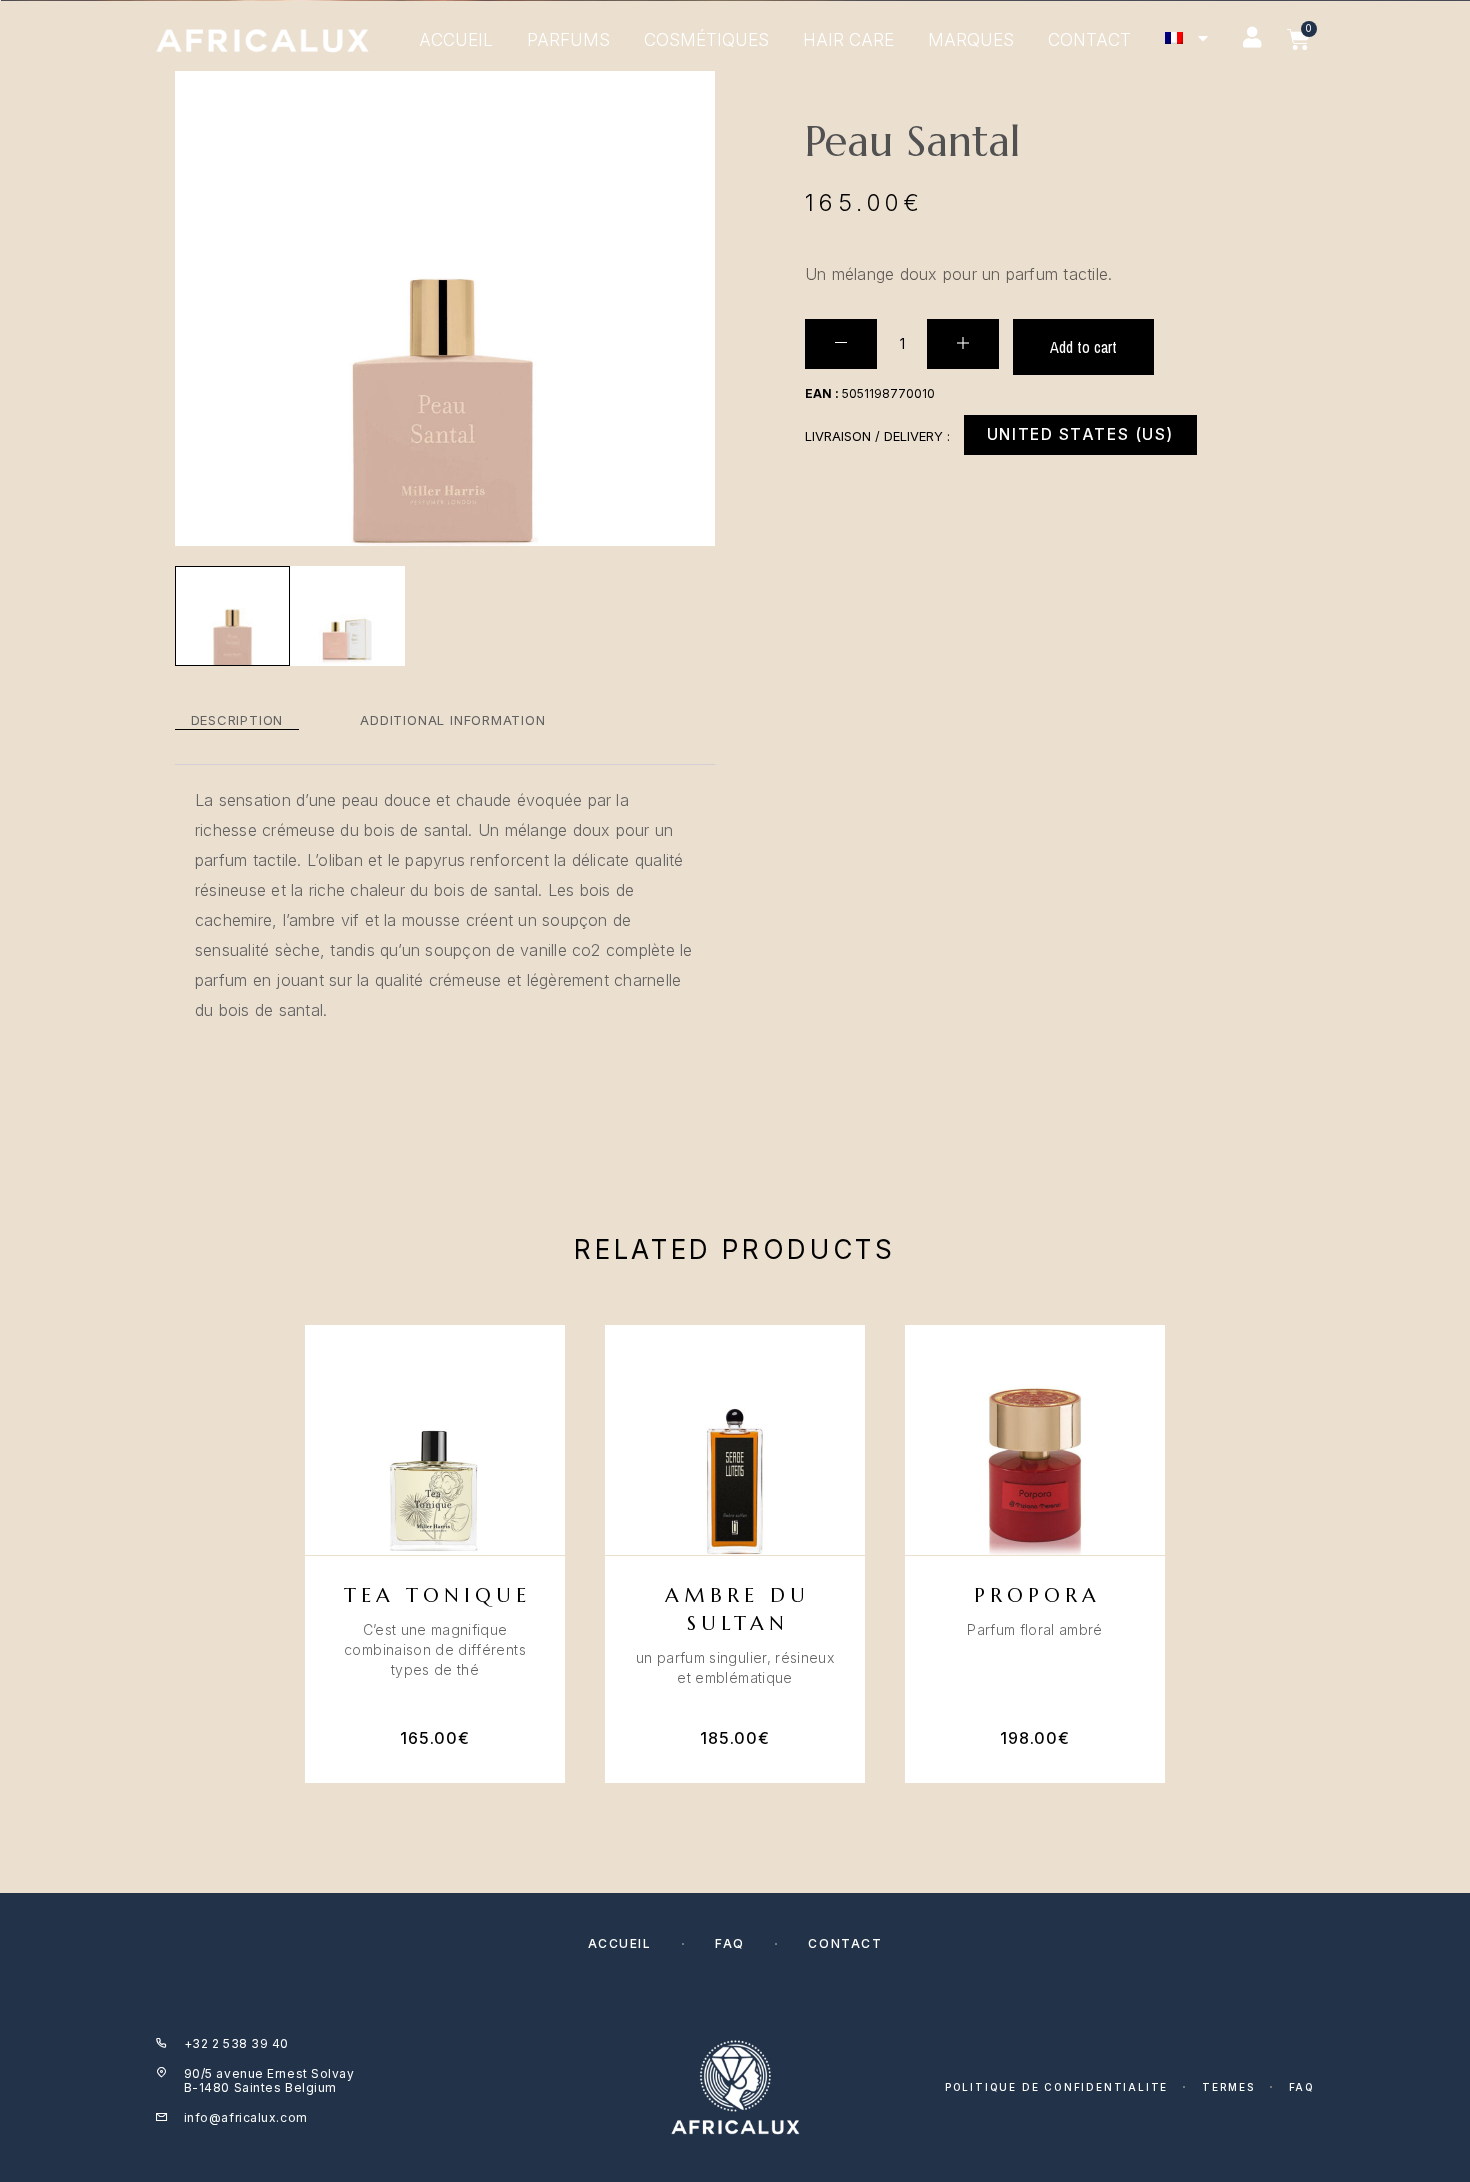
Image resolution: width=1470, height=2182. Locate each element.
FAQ (730, 1943)
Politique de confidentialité (1056, 2087)
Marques (971, 40)
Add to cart (1083, 347)
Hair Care (848, 40)
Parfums (568, 40)
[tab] (237, 720)
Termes (1228, 2087)
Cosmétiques (706, 40)
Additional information (452, 720)
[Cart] (1298, 40)
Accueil (456, 40)
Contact (1089, 40)
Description (237, 720)
